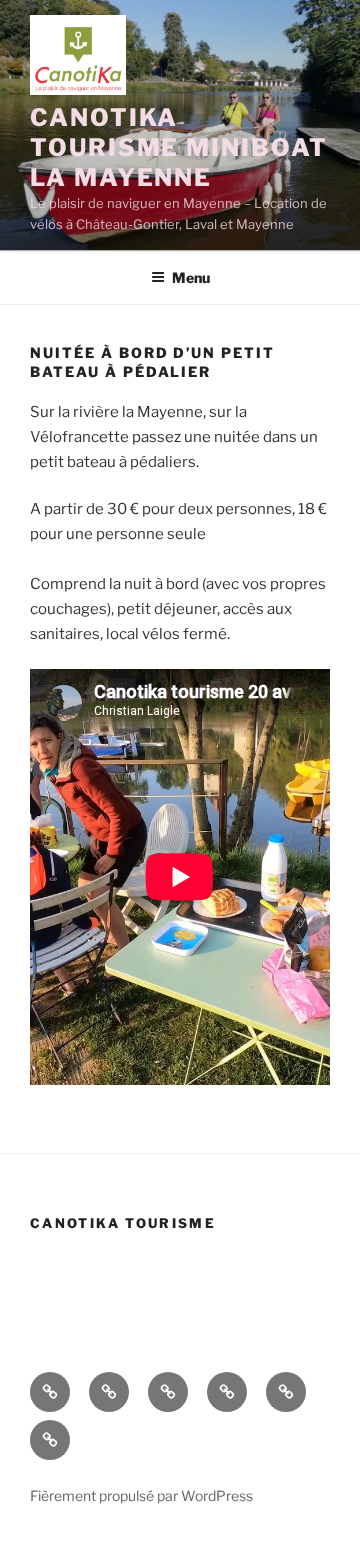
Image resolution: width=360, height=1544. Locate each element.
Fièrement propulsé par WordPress (141, 1495)
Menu (191, 277)
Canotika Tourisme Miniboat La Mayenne (179, 147)
